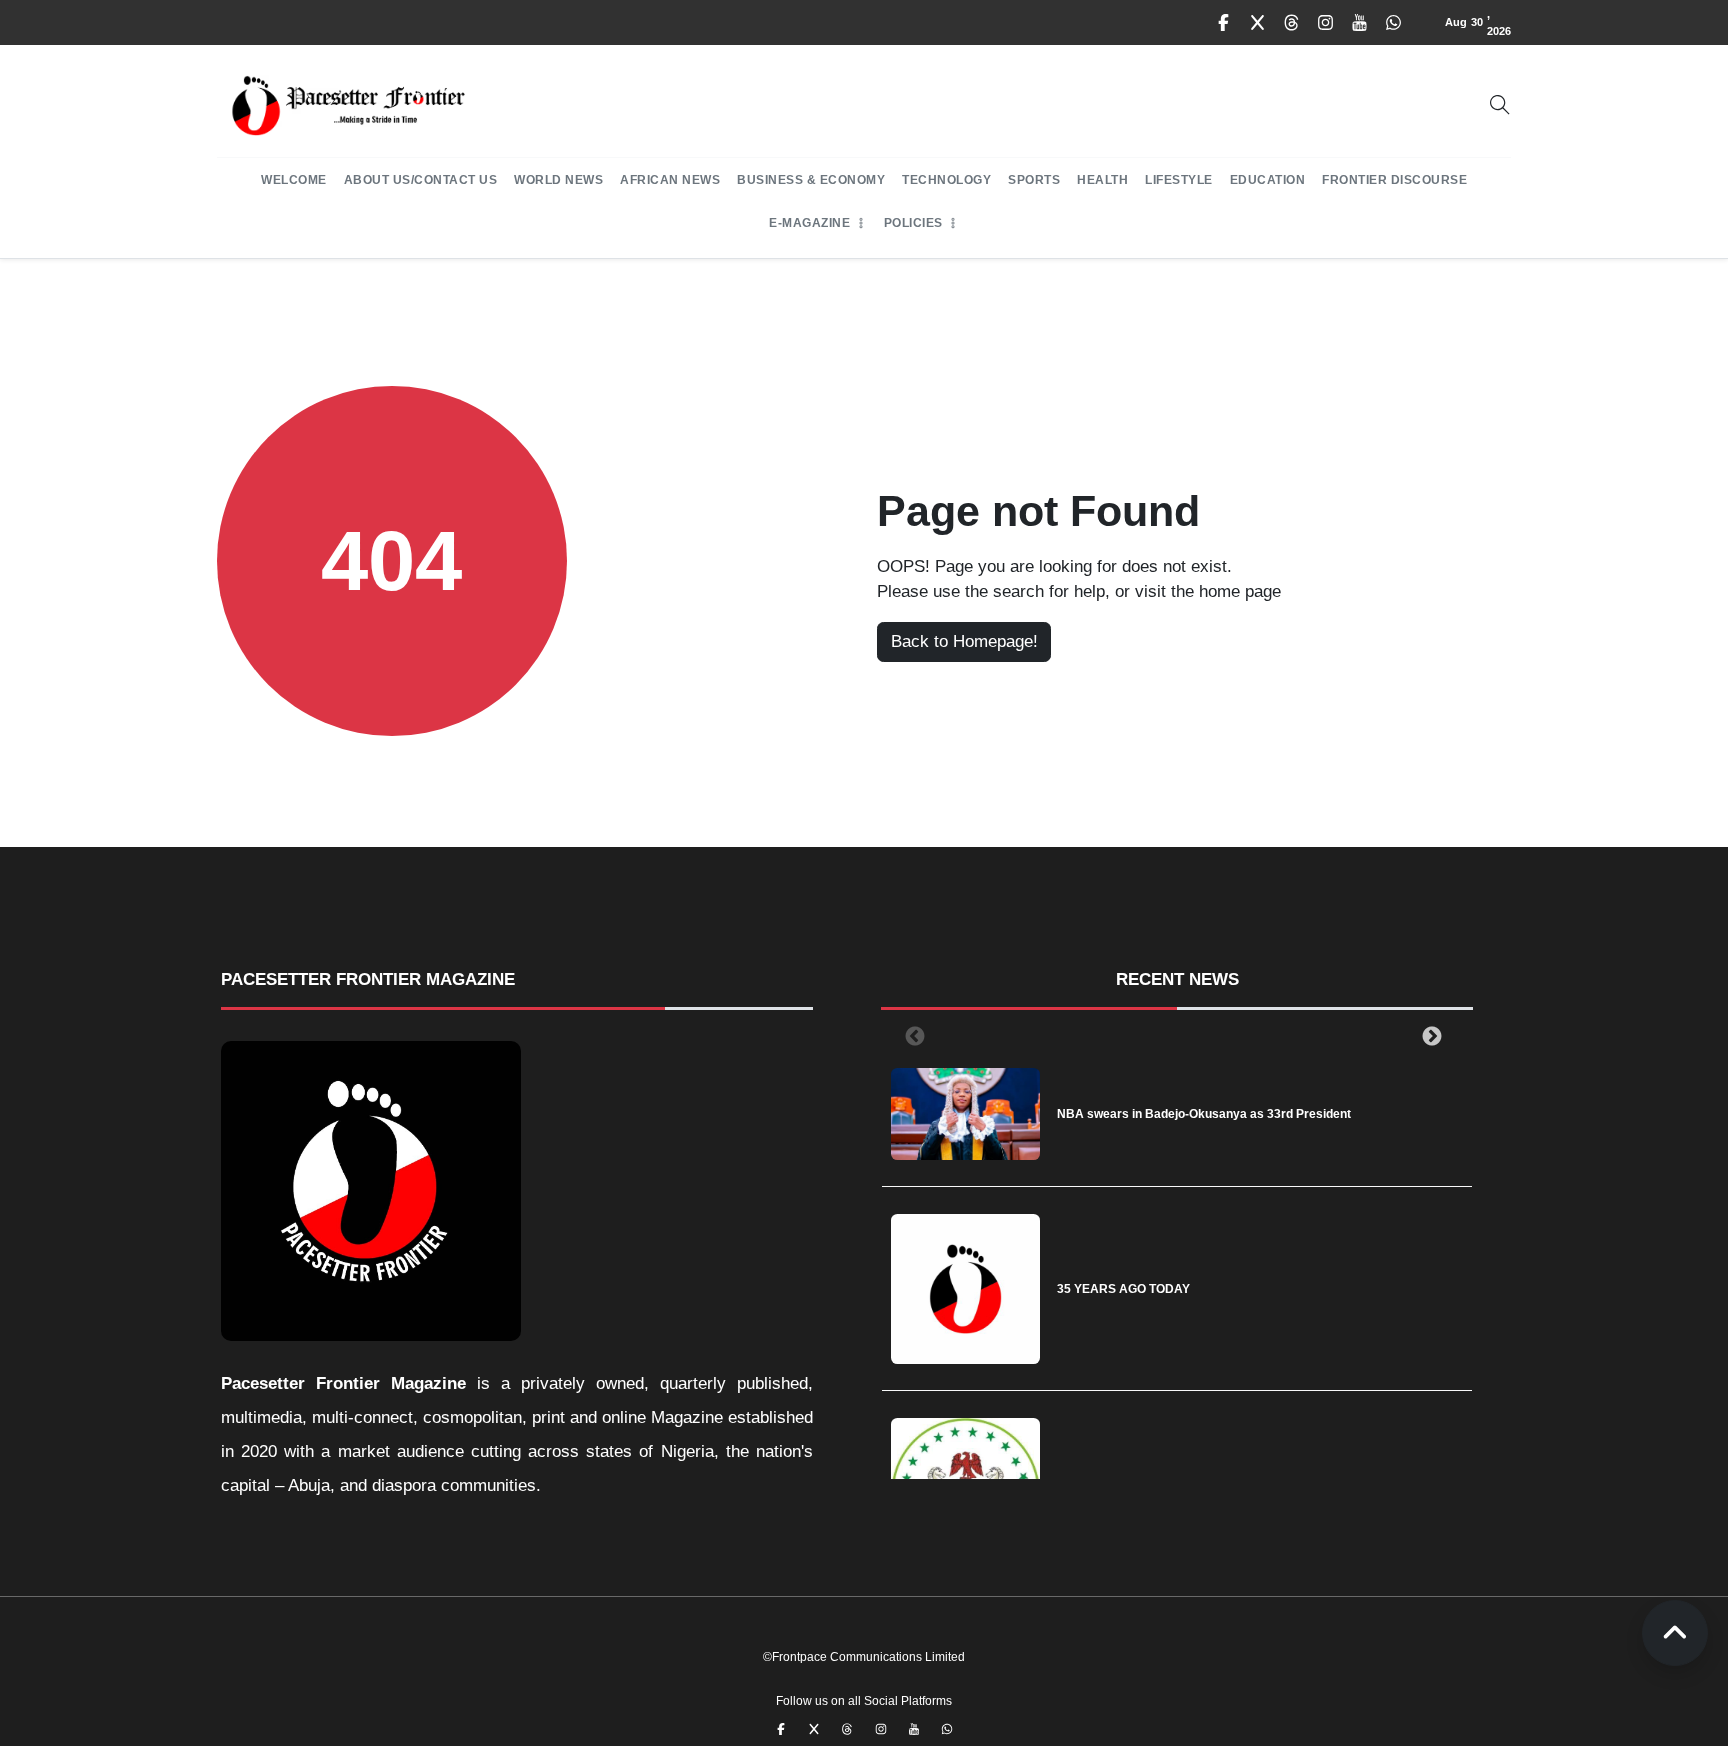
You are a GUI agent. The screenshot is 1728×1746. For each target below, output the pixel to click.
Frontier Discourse (1394, 180)
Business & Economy (811, 180)
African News (670, 180)
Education (1268, 180)
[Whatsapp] (1394, 23)
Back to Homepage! (964, 641)
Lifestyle (1179, 180)
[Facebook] (1224, 23)
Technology (946, 180)
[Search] (1500, 105)
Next (1428, 1036)
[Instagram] (1326, 23)
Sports (1034, 180)
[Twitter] (1258, 23)
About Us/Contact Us (421, 180)
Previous (911, 1036)
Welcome (294, 180)
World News (558, 180)
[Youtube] (1360, 23)
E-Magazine (809, 223)
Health (1102, 180)
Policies (913, 223)
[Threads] (1292, 23)
